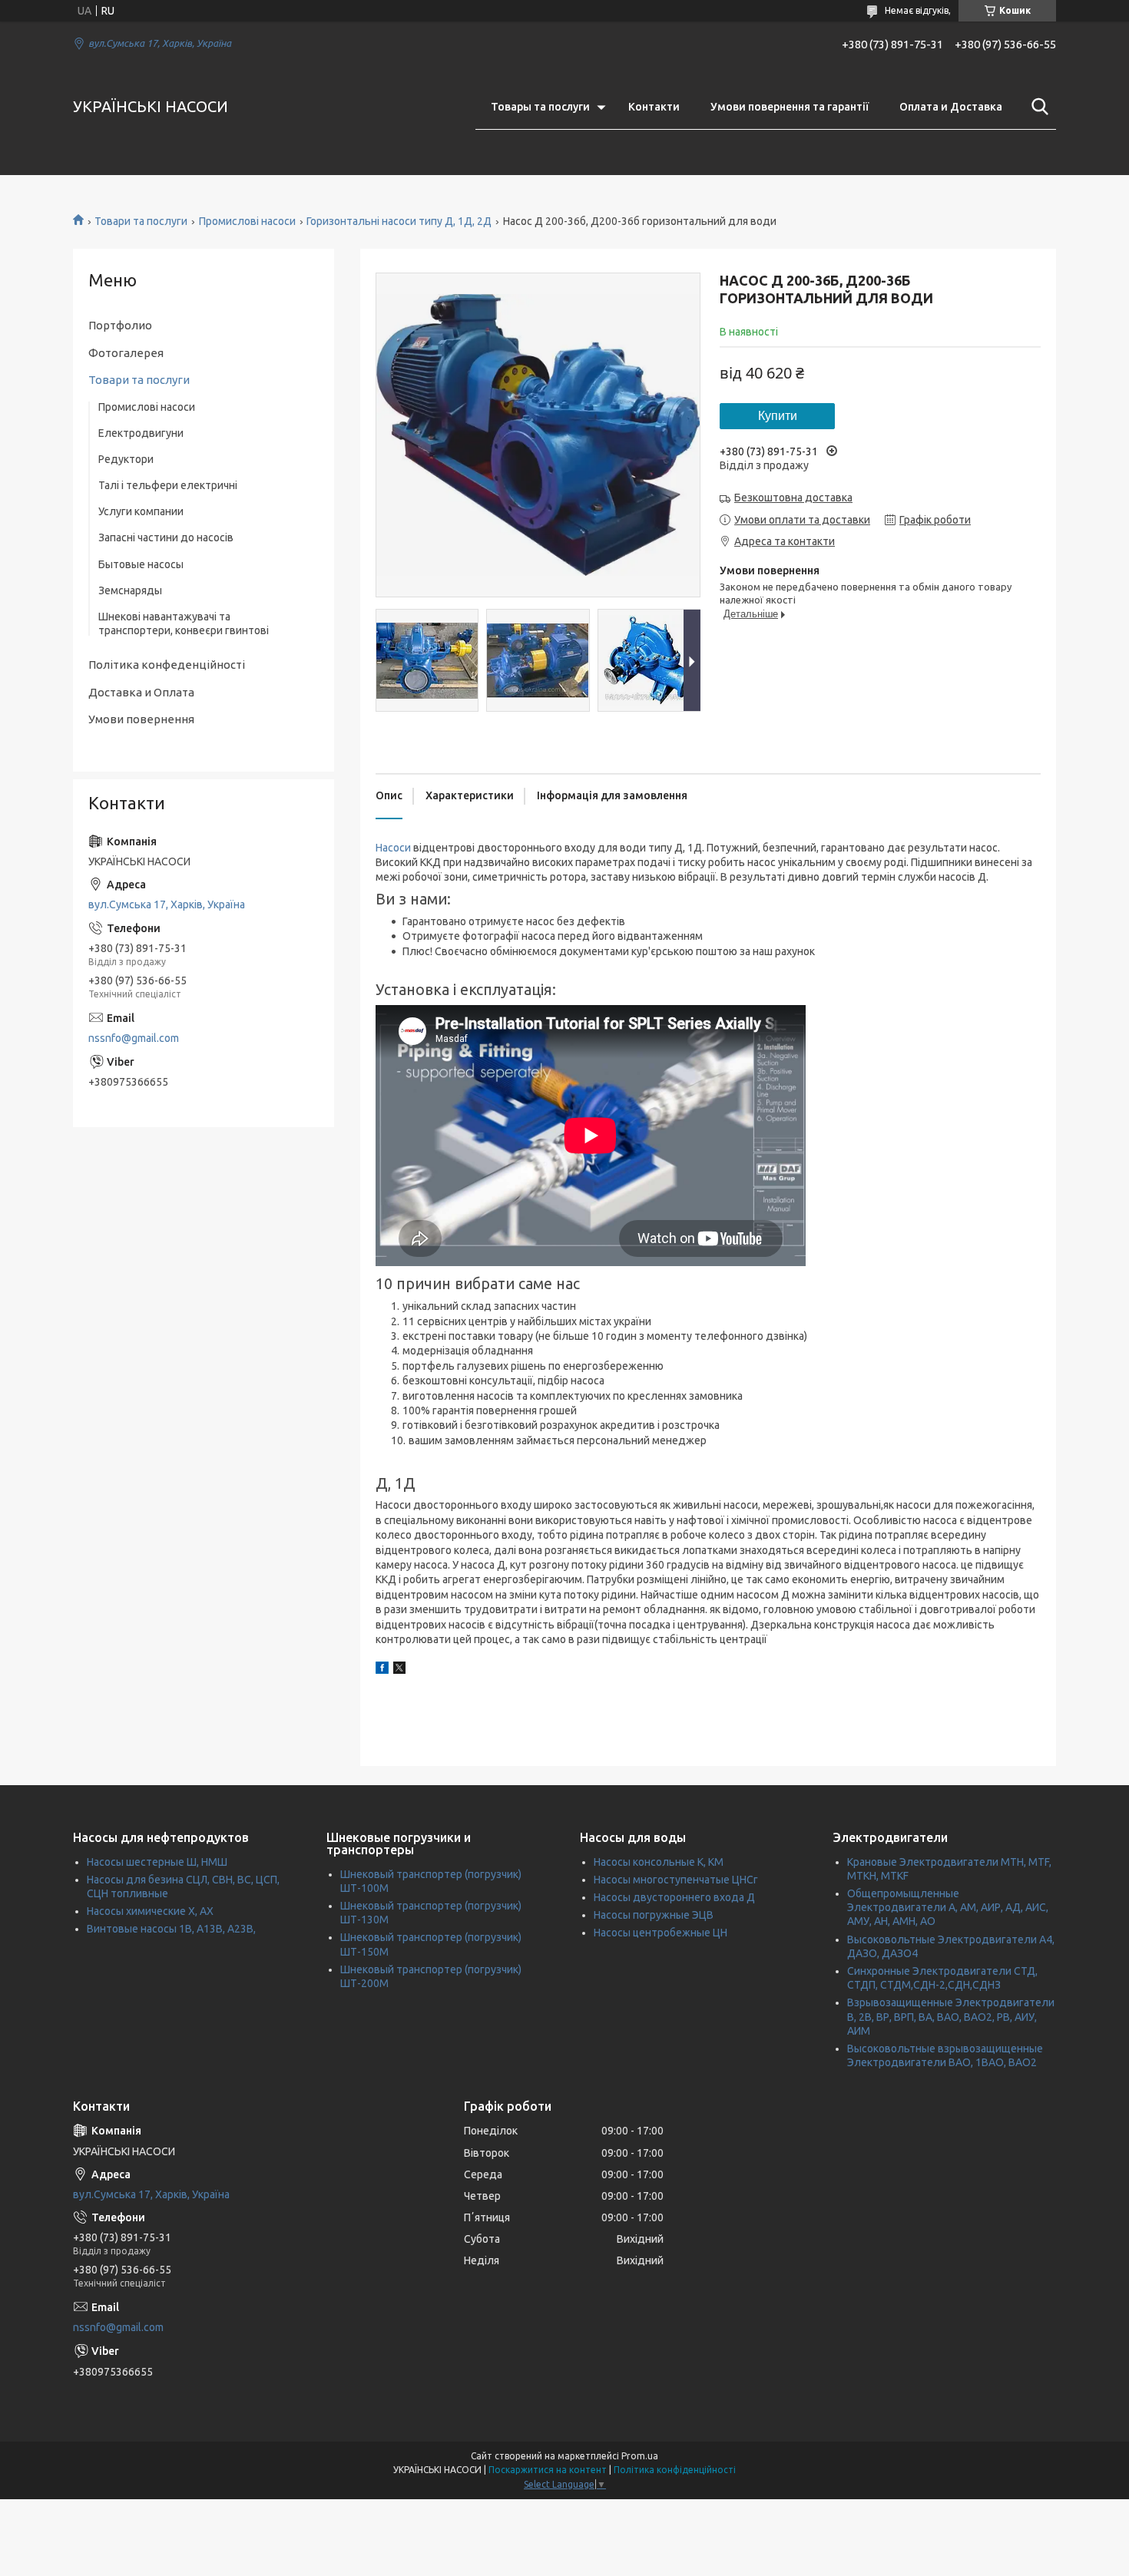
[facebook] (382, 1670)
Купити (778, 416)
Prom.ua (640, 2456)
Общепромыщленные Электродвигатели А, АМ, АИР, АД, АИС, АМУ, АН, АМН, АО (948, 1907)
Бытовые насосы (141, 564)
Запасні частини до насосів (166, 537)
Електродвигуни (141, 433)
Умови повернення (141, 719)
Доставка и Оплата (141, 692)
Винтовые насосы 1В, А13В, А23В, (171, 1929)
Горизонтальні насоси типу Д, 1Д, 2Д (399, 221)
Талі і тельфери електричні (168, 485)
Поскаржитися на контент (548, 2470)
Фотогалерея (126, 353)
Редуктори (126, 459)
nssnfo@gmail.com (134, 1038)
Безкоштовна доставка (793, 498)
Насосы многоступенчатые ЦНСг (676, 1880)
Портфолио (120, 325)
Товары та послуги (540, 107)
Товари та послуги (141, 221)
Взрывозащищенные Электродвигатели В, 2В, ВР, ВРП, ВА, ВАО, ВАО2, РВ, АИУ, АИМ (951, 2016)
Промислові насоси (247, 221)
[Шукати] (1037, 107)
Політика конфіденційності (675, 2470)
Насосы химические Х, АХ (150, 1911)
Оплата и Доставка (951, 107)
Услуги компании (141, 511)
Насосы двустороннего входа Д (674, 1897)
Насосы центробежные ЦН (661, 1933)
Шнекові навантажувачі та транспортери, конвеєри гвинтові (184, 623)
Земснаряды (130, 590)
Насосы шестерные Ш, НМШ (157, 1862)
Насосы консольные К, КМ (659, 1862)
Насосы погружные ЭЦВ (654, 1915)
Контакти (654, 107)
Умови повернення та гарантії (790, 107)
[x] (399, 1670)
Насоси (393, 848)
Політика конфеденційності (167, 665)
